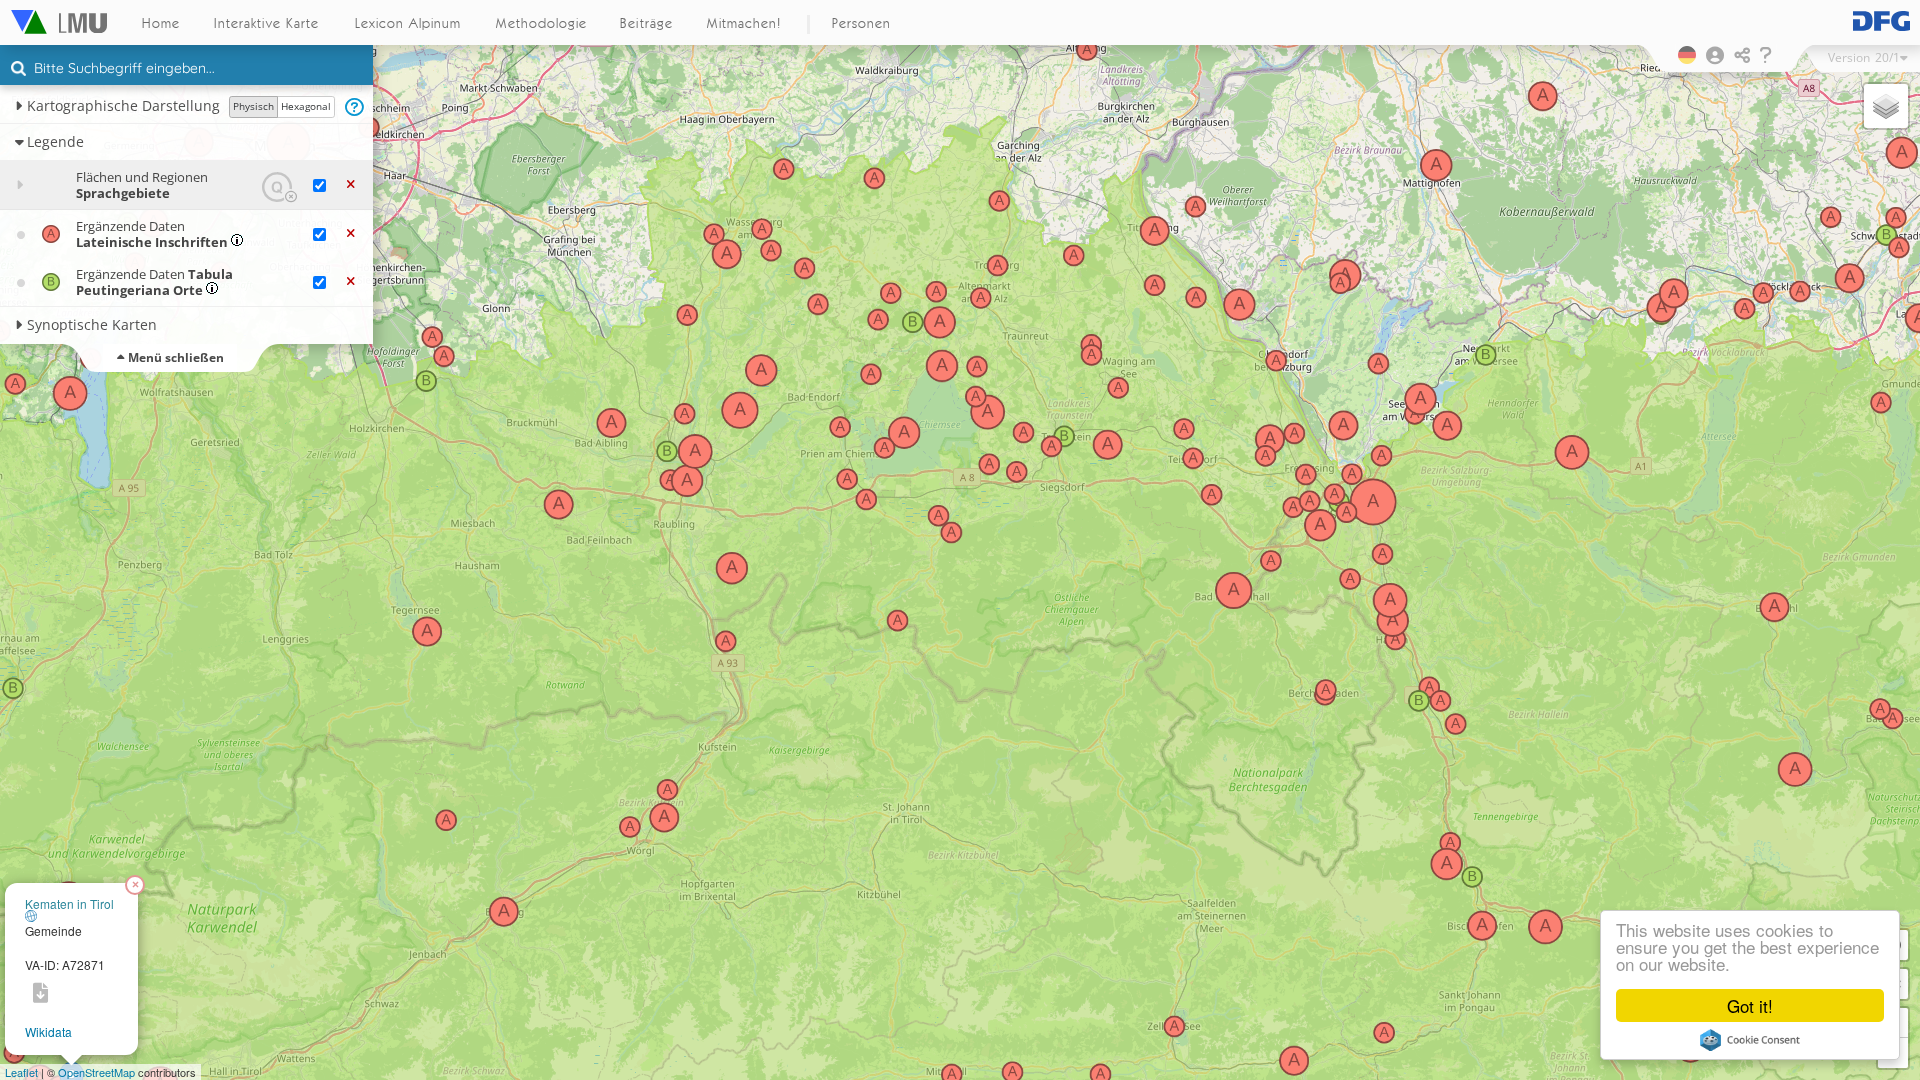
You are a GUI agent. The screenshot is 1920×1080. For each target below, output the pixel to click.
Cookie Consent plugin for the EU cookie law (1750, 1040)
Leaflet (21, 1072)
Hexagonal (306, 106)
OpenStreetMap (96, 1072)
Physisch (253, 106)
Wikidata (48, 1031)
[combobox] (186, 69)
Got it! (1750, 1005)
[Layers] (1886, 106)
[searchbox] (189, 70)
